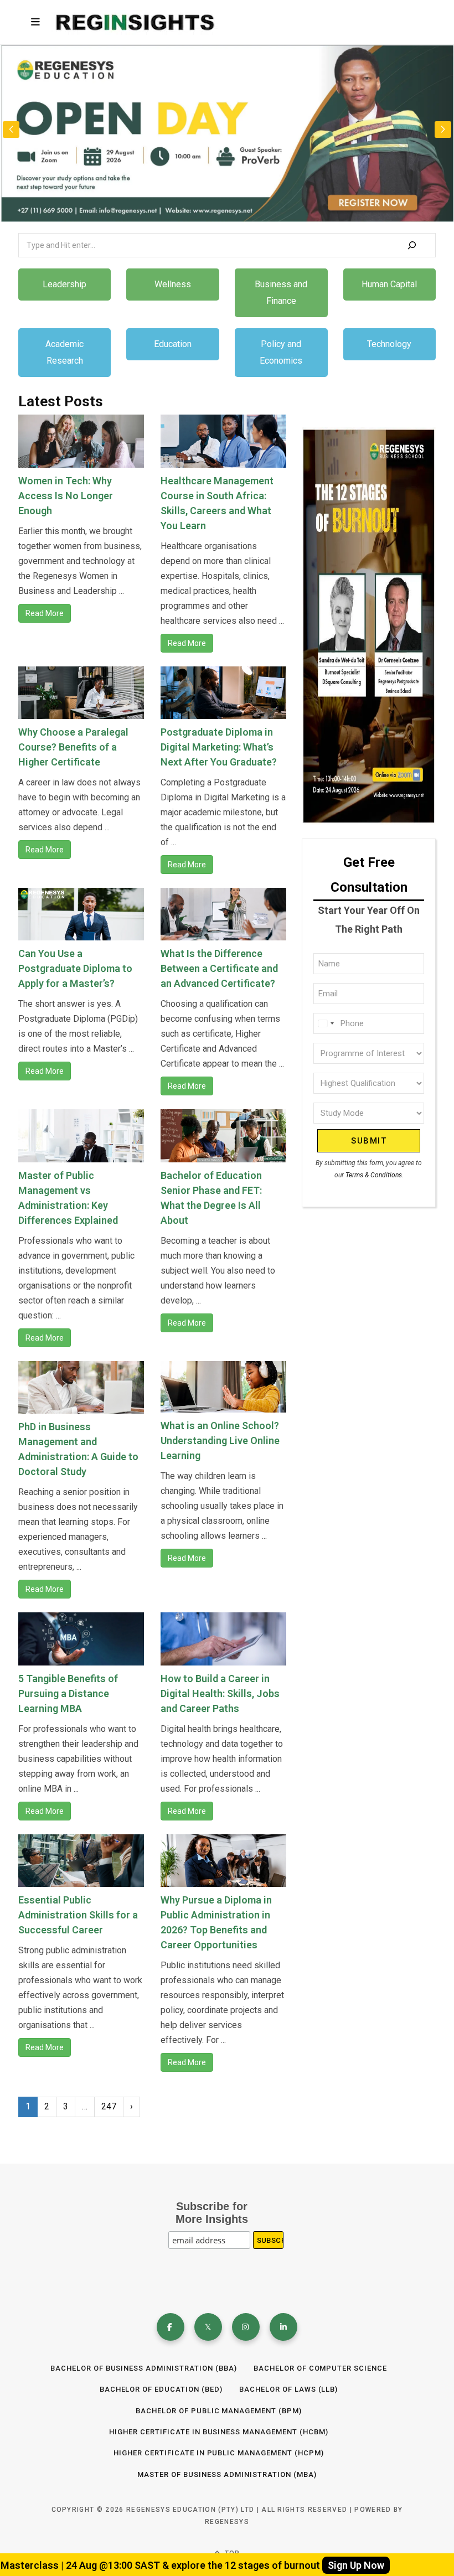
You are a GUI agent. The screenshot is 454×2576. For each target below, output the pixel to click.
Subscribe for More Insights (212, 2213)
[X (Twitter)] (208, 2327)
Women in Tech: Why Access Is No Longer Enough (66, 496)
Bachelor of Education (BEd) (161, 2389)
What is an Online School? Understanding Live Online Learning (220, 1440)
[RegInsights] (135, 22)
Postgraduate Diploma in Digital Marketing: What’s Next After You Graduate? (219, 747)
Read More (45, 613)
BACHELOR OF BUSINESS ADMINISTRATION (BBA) (144, 2368)
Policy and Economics (281, 352)
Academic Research (65, 352)
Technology (389, 344)
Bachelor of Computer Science (320, 2368)
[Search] (412, 245)
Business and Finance (281, 293)
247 (109, 2106)
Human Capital (389, 284)
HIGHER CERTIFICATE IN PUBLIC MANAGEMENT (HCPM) (219, 2453)
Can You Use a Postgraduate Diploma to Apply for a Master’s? (75, 968)
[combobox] (326, 1023)
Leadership (65, 284)
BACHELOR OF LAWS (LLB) (288, 2389)
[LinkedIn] (283, 2327)
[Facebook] (171, 2327)
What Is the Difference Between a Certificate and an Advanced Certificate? (219, 968)
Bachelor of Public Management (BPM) (219, 2411)
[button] (443, 130)
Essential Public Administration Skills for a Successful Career (78, 1915)
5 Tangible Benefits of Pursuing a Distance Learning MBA (68, 1693)
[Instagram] (246, 2327)
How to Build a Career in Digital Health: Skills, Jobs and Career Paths (220, 1693)
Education (173, 344)
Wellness (173, 284)
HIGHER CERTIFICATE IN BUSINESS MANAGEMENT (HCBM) (219, 2432)
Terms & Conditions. (375, 1175)
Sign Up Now (356, 2565)
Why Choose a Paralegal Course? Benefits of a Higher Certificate (73, 747)
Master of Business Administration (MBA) (227, 2474)
